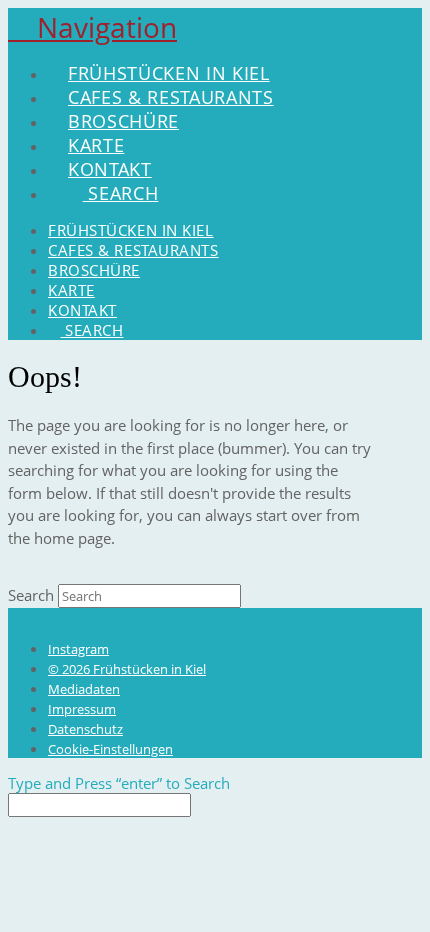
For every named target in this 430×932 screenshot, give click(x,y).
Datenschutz (85, 729)
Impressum (82, 709)
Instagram (78, 649)
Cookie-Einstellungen (110, 749)
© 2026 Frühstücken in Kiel (127, 669)
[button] (92, 27)
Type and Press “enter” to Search (119, 783)
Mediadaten (84, 689)
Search (31, 595)
